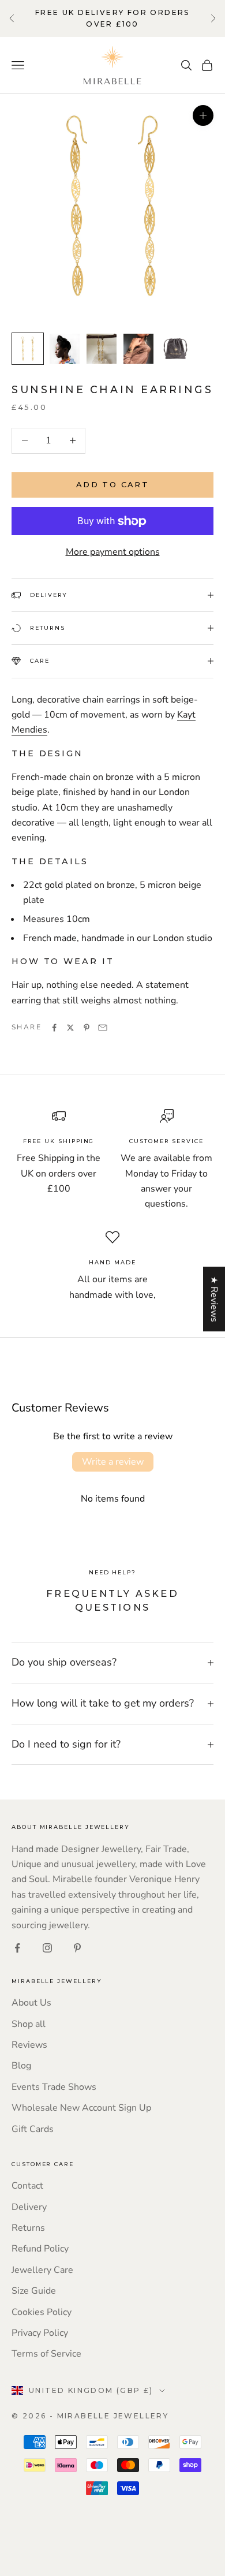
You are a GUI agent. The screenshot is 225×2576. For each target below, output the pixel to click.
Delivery (29, 2207)
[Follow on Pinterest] (77, 1948)
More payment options (113, 552)
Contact (27, 2186)
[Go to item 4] (138, 349)
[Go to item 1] (28, 349)
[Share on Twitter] (70, 1028)
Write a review (113, 1462)
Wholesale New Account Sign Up (81, 2108)
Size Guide (34, 2291)
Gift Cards (33, 2129)
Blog (21, 2066)
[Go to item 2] (65, 349)
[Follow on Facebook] (17, 1948)
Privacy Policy (40, 2333)
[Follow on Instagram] (47, 1948)
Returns (28, 2228)
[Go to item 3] (102, 349)
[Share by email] (103, 1028)
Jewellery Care (42, 2270)
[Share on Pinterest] (87, 1028)
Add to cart (112, 484)
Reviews (29, 2045)
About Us (31, 2003)
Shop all (29, 2024)
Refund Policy (40, 2249)
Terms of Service (46, 2354)
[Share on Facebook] (54, 1028)
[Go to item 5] (175, 349)
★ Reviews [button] (214, 1299)
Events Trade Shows (54, 2087)
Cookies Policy (42, 2312)
